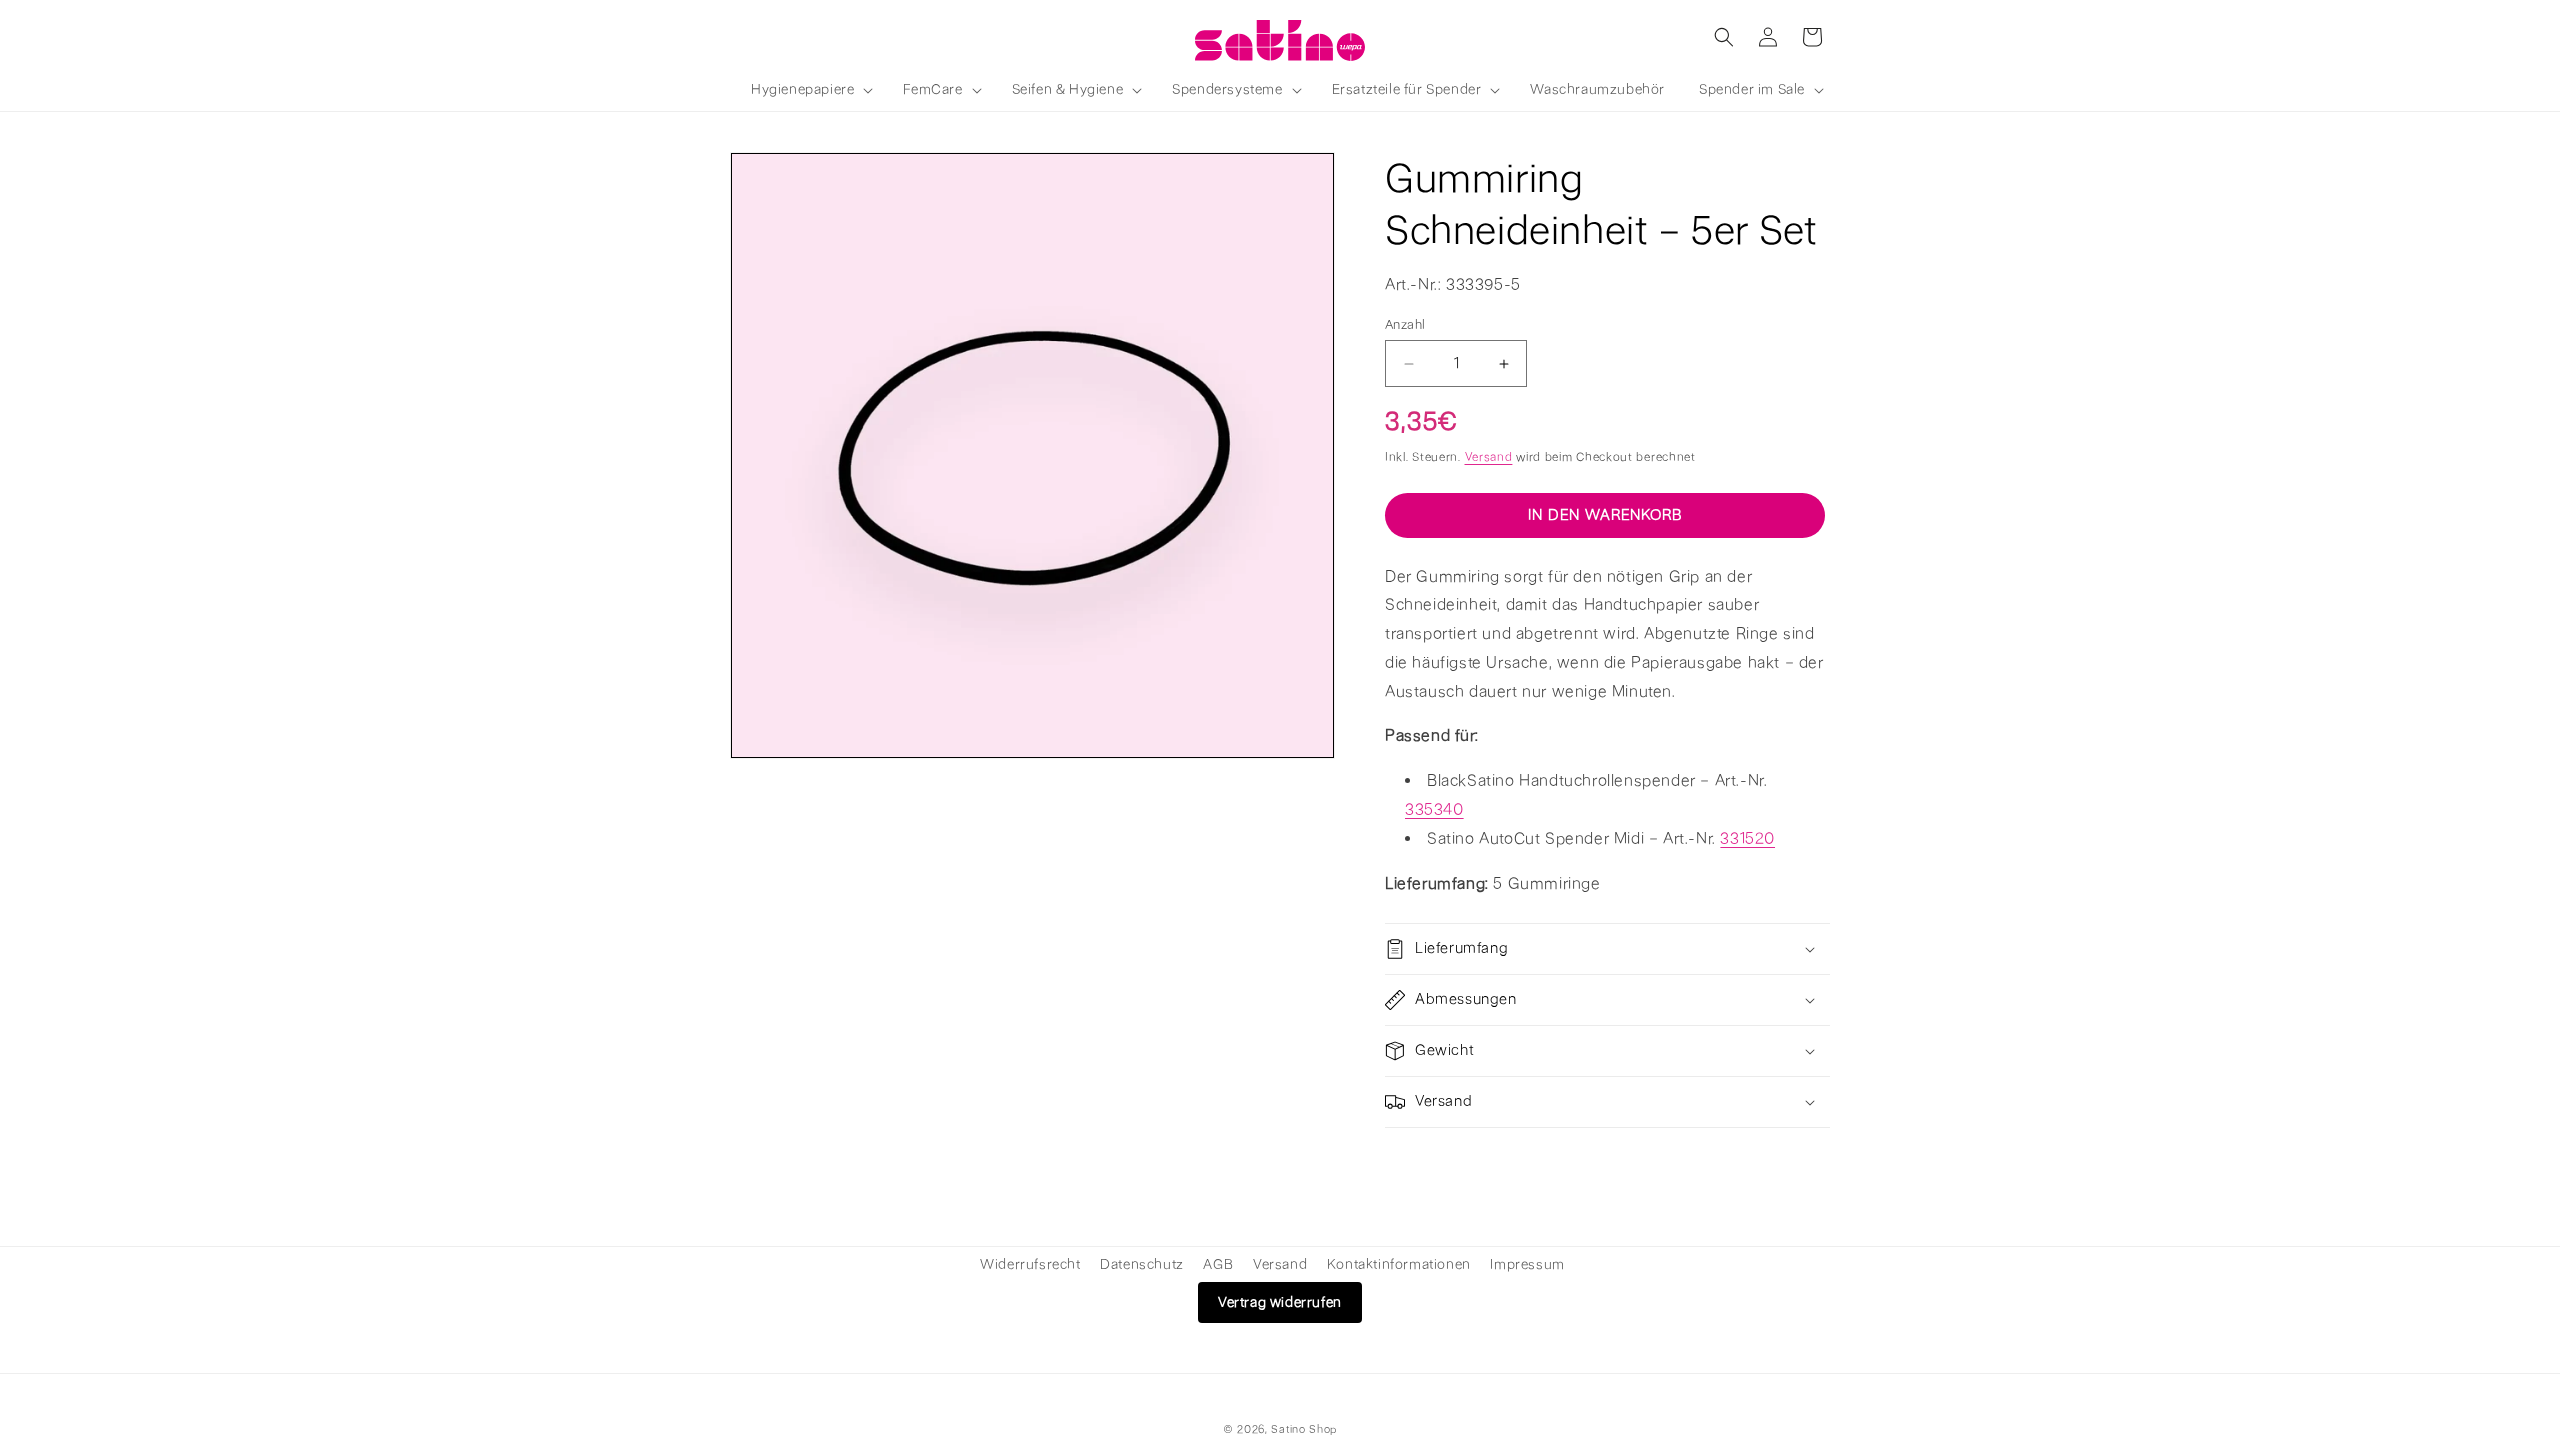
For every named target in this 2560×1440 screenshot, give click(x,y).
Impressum (1527, 1264)
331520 (1747, 838)
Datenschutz (1142, 1264)
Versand (1489, 457)
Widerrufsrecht (1030, 1264)
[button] (810, 90)
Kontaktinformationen (1399, 1264)
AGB (1218, 1264)
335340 (1434, 809)
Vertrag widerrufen (1280, 1302)
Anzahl (1405, 324)
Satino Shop (1304, 1429)
